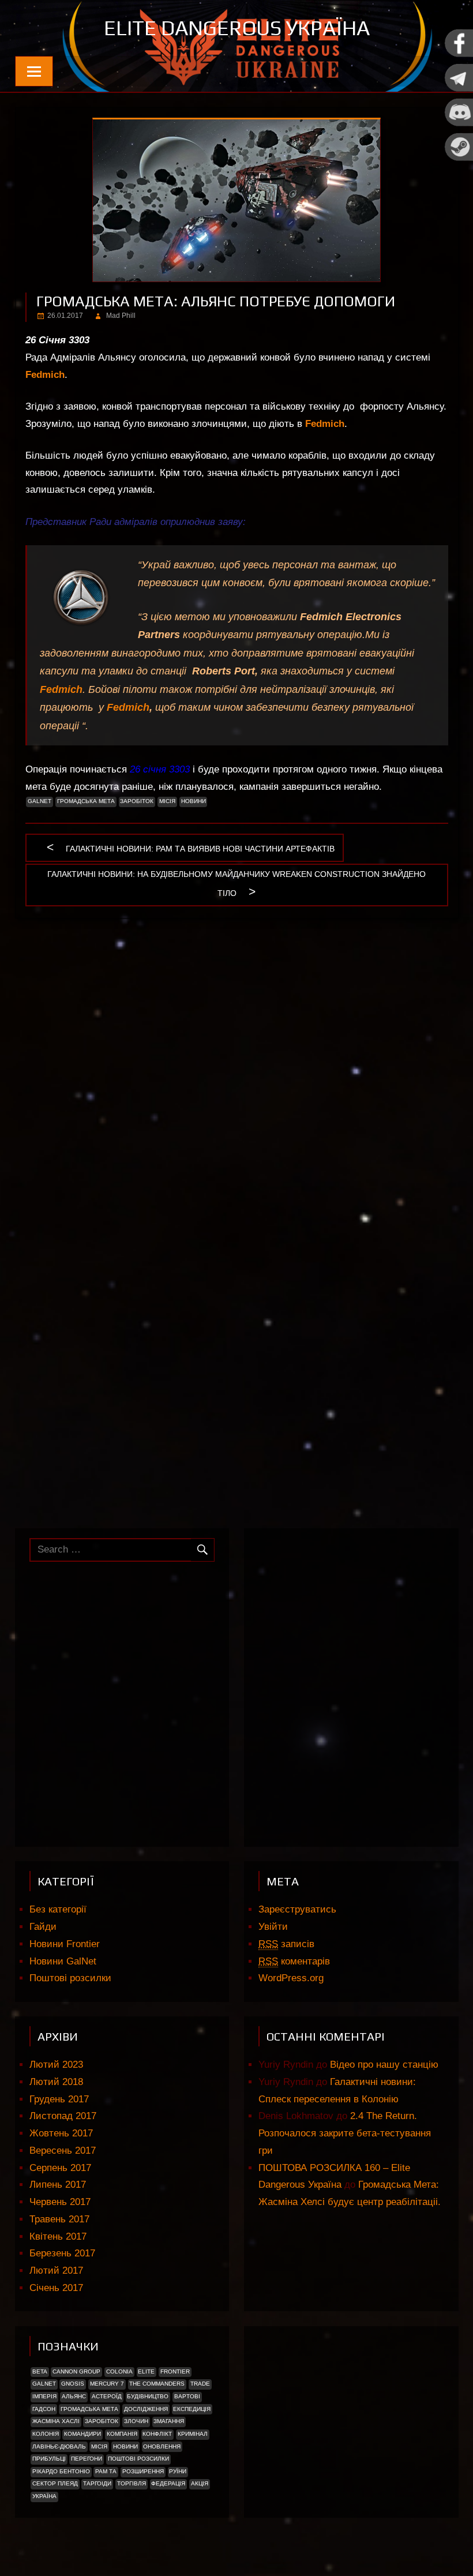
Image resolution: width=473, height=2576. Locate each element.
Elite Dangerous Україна (237, 28)
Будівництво (148, 2396)
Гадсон (44, 2409)
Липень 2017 (58, 2185)
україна (44, 2496)
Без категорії (58, 1909)
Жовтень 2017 (61, 2133)
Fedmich (325, 424)
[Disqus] (237, 1077)
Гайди (43, 1927)
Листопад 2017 (63, 2116)
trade (200, 2384)
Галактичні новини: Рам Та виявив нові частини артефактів (200, 851)
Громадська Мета (86, 801)
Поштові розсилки (70, 1978)
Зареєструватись (297, 1909)
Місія (167, 801)
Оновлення (162, 2446)
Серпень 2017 (60, 2168)
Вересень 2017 (63, 2151)
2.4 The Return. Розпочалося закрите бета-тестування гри (345, 2133)
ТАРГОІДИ (97, 2483)
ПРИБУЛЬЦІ (49, 2459)
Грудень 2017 (59, 2099)
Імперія (44, 2396)
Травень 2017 (59, 2219)
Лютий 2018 (56, 2082)
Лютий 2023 (56, 2065)
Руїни (178, 2471)
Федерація (168, 2483)
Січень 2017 (56, 2288)
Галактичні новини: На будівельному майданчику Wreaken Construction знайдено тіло (236, 884)
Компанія (122, 2434)
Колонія (46, 2434)
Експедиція (192, 2409)
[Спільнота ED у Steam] (459, 158)
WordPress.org (291, 1978)
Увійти (273, 1927)
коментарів (294, 1961)
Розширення (143, 2471)
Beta (40, 2371)
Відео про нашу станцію (384, 2065)
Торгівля (132, 2483)
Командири (82, 2434)
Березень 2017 (62, 2253)
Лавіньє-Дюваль (59, 2446)
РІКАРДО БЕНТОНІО (61, 2471)
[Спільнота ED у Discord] (459, 124)
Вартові (187, 2396)
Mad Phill (121, 316)
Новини (194, 801)
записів (286, 1944)
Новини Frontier (65, 1944)
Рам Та (106, 2471)
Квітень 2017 (58, 2236)
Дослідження (146, 2409)
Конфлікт (157, 2434)
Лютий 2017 (56, 2271)
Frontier (175, 2371)
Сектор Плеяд (55, 2483)
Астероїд (107, 2396)
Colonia (119, 2371)
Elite (146, 2371)
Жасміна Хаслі (56, 2421)
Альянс (74, 2396)
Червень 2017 (60, 2202)
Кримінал (193, 2434)
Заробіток (137, 801)
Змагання (169, 2421)
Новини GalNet (63, 1961)
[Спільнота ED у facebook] (459, 55)
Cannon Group (76, 2371)
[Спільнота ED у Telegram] (459, 89)
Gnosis (73, 2384)
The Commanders (157, 2384)
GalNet (40, 801)
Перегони (87, 2459)
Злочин (136, 2421)
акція (200, 2483)
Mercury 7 (107, 2384)
